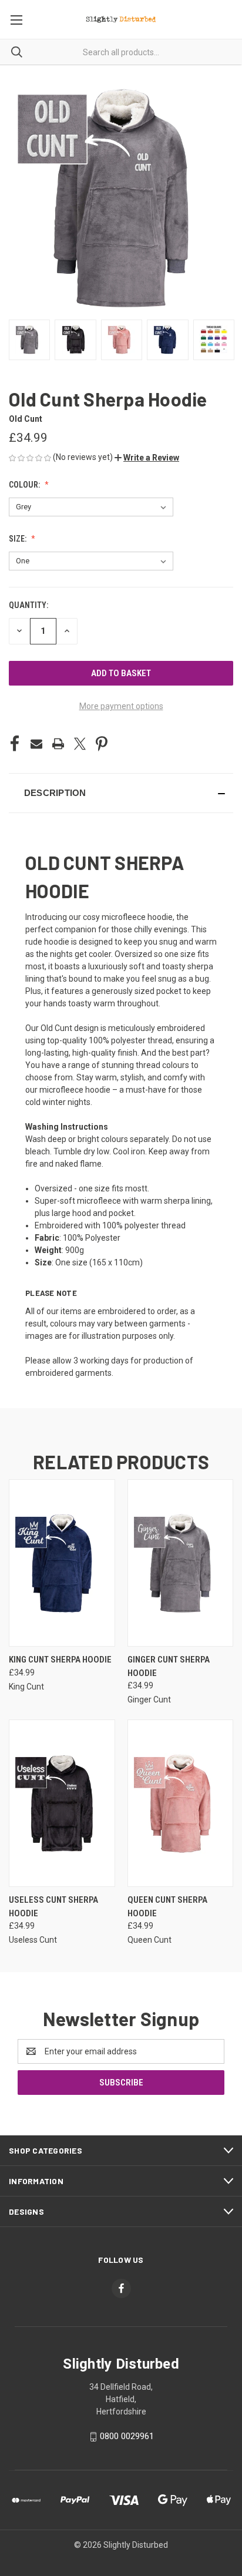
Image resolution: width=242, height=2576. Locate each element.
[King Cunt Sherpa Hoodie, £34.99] (62, 1563)
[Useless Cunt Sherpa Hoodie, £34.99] (62, 1803)
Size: (19, 539)
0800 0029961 (127, 2436)
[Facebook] (15, 744)
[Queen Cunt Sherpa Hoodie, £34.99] (181, 1803)
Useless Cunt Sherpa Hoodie (53, 1907)
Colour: (25, 485)
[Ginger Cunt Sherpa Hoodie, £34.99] (181, 1563)
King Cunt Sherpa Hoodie (60, 1660)
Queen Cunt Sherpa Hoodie (167, 1907)
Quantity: (28, 605)
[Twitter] (80, 744)
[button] (147, 458)
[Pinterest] (102, 744)
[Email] (36, 744)
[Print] (58, 744)
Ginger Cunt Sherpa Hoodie (169, 1666)
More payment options (121, 706)
